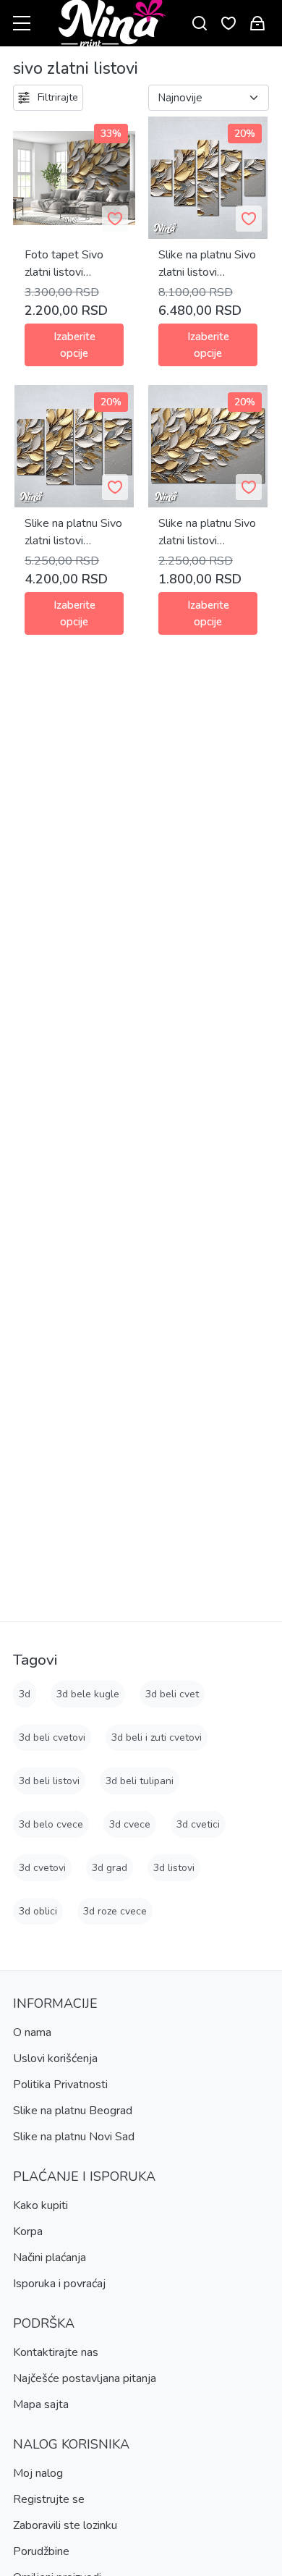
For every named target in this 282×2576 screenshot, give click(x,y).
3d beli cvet (172, 1694)
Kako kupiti (40, 2205)
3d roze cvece (115, 1911)
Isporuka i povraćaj (59, 2284)
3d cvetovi (42, 1868)
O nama (32, 2032)
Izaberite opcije (74, 345)
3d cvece (130, 1824)
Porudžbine (41, 2551)
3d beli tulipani (140, 1781)
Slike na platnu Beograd (73, 2111)
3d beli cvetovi (52, 1737)
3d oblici (38, 1911)
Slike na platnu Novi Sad (74, 2137)
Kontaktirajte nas (56, 2352)
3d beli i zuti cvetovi (157, 1737)
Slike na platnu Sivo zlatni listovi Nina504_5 (207, 264)
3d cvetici (198, 1824)
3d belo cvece (51, 1824)
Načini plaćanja (50, 2258)
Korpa (28, 2231)
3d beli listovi (49, 1781)
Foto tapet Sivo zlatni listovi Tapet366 (64, 264)
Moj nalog (38, 2473)
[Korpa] (257, 24)
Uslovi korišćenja (55, 2058)
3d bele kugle (88, 1694)
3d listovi (174, 1868)
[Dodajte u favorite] (115, 219)
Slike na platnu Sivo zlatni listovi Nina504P (207, 532)
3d (25, 1694)
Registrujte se (49, 2499)
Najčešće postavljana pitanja (85, 2378)
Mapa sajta (41, 2404)
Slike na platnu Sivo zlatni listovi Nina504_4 (73, 532)
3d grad (110, 1868)
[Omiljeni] (228, 24)
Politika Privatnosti (60, 2085)
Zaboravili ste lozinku (65, 2525)
